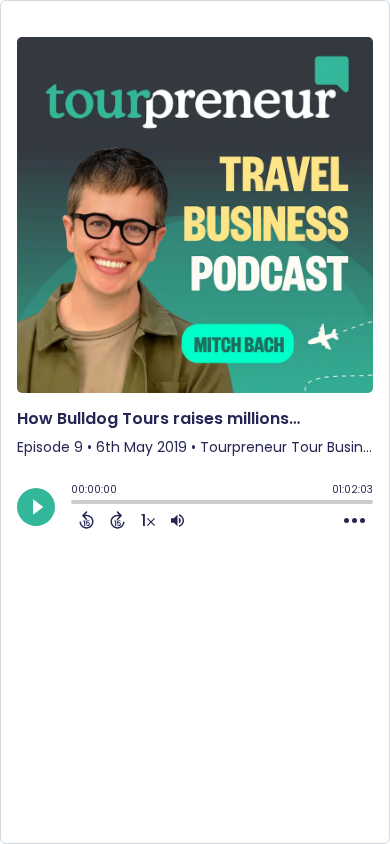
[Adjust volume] (177, 520)
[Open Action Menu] (354, 521)
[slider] (76, 504)
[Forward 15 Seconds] (117, 520)
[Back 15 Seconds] (86, 520)
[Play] (36, 507)
